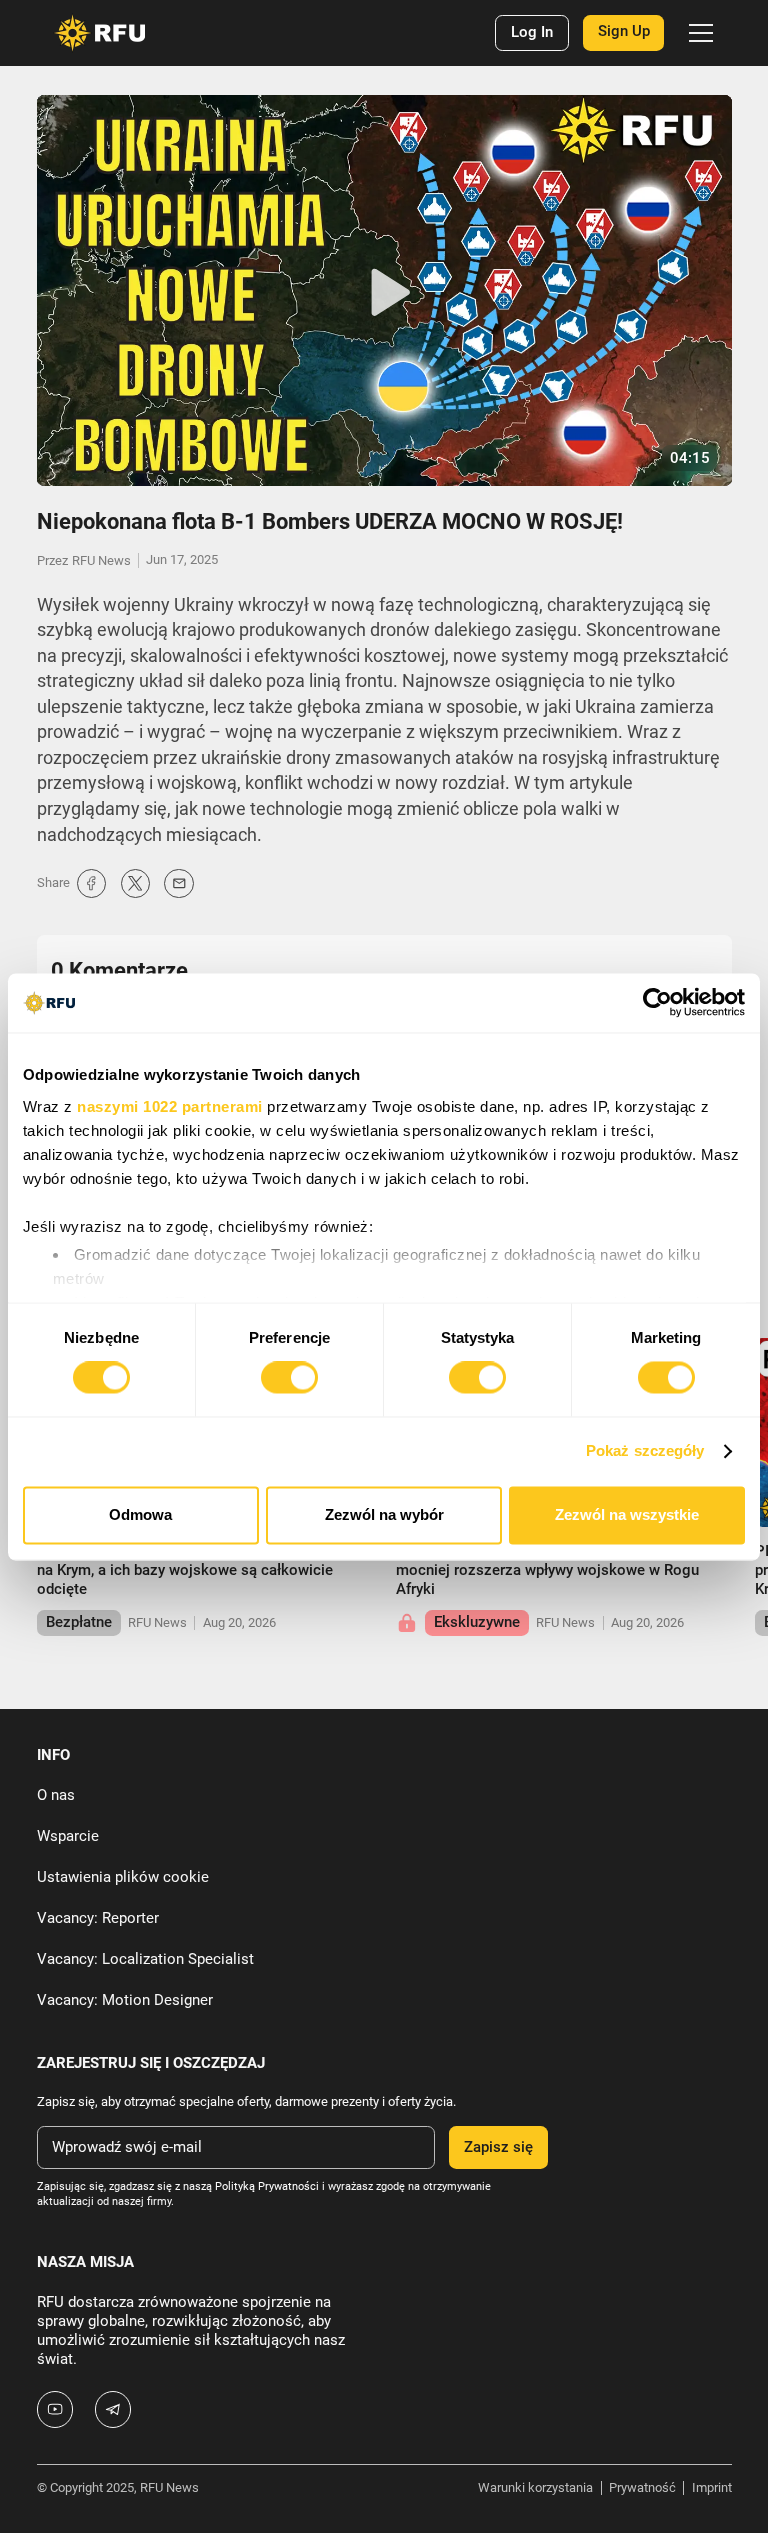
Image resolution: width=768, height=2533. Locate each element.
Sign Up (624, 31)
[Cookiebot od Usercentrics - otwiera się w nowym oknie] (657, 1003)
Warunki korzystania (535, 2487)
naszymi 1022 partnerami (170, 1106)
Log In (532, 32)
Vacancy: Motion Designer (125, 2000)
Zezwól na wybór (384, 1514)
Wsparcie (68, 1836)
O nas (56, 1795)
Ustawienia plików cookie (123, 1877)
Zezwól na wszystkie (627, 1514)
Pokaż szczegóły (645, 1451)
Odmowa (140, 1514)
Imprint (712, 2487)
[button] (697, 33)
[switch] (289, 1378)
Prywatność (642, 2487)
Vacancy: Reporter (98, 1918)
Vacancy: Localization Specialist (145, 1959)
